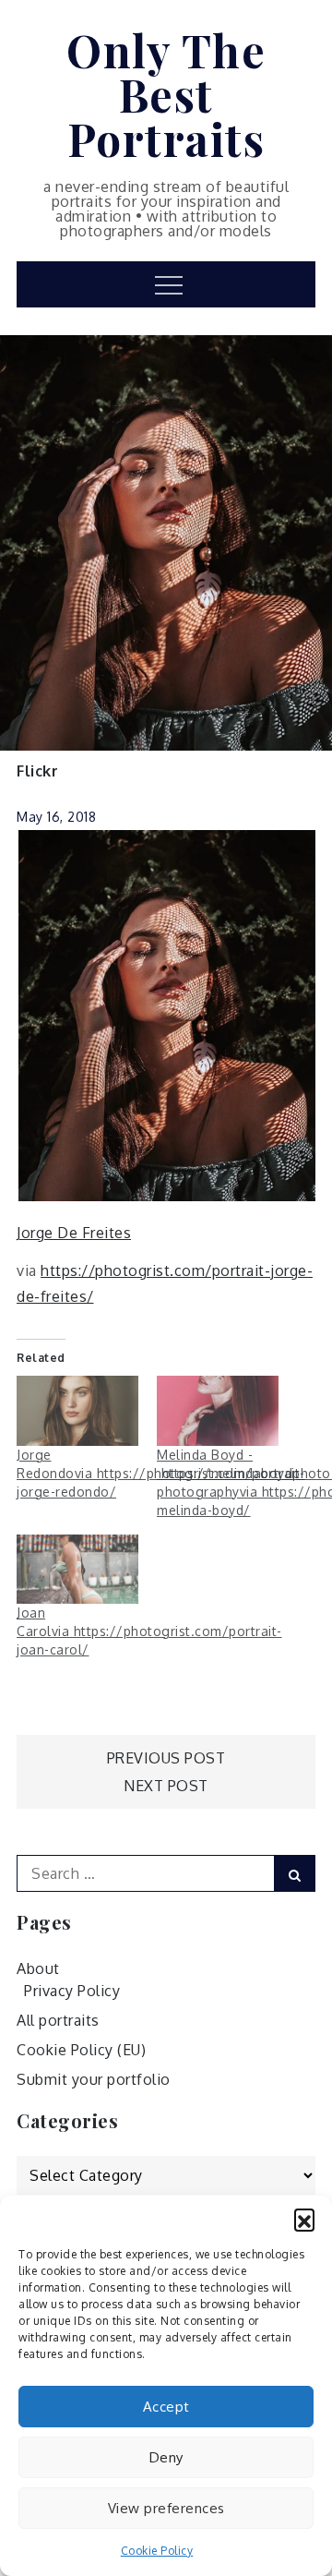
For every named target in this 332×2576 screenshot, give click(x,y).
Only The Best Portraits (166, 94)
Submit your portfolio (94, 2079)
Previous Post (166, 1758)
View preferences (166, 2508)
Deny (166, 2457)
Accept (166, 2407)
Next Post (166, 1786)
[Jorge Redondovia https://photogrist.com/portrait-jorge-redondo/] (77, 1410)
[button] (304, 2219)
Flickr (37, 771)
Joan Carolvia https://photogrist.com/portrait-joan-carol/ (149, 1631)
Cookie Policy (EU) (81, 2050)
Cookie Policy (157, 2551)
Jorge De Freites (74, 1233)
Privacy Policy (72, 1991)
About (38, 1968)
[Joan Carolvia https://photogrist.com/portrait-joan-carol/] (77, 1569)
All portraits (58, 2020)
